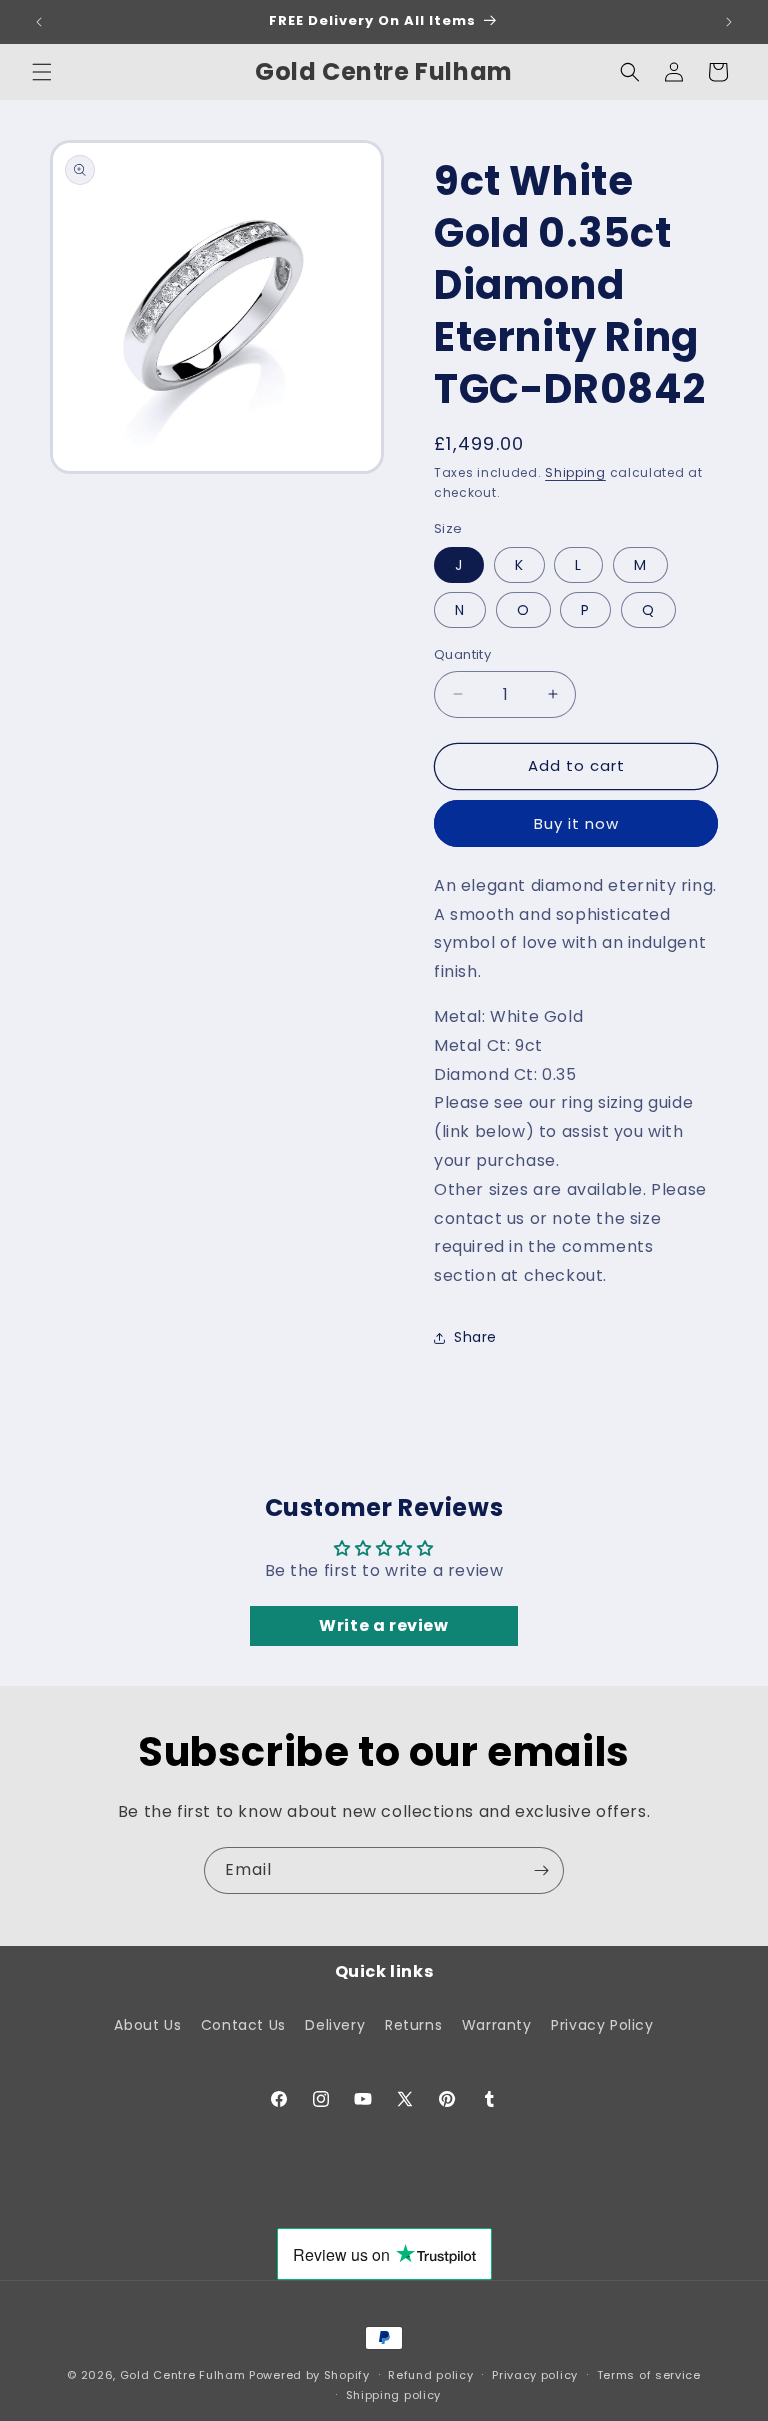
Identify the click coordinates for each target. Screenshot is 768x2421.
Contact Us (243, 2025)
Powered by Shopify (309, 2375)
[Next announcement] (729, 22)
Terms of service (649, 2375)
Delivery (335, 2025)
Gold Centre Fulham (183, 2375)
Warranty (497, 2025)
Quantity (462, 654)
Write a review (383, 1625)
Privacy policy (535, 2375)
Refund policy (430, 2375)
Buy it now (576, 823)
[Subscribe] (541, 1870)
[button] (42, 72)
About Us (147, 2025)
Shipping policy (394, 2395)
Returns (413, 2025)
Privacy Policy (602, 2025)
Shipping (575, 472)
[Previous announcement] (39, 22)
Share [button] (475, 1337)
